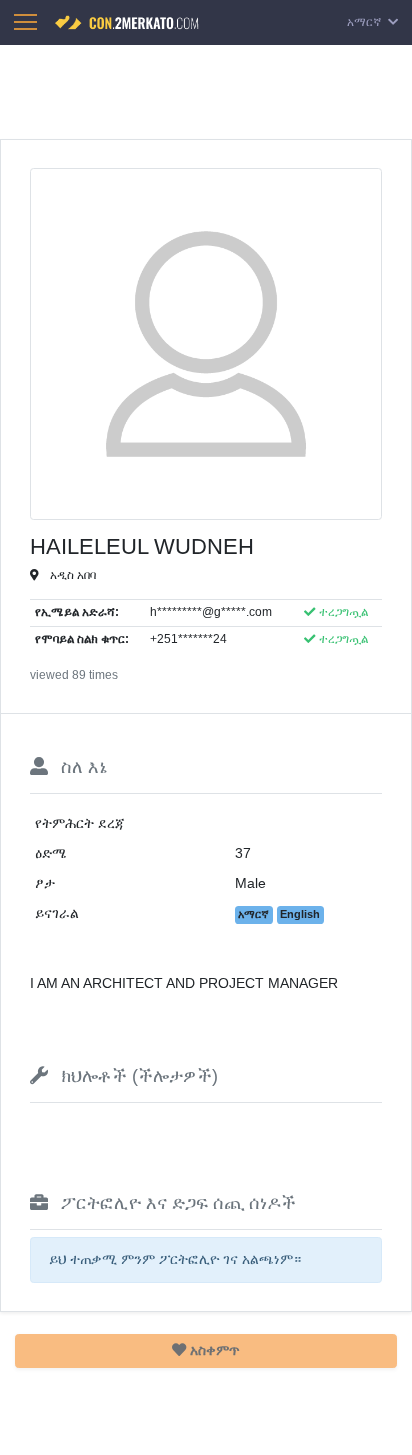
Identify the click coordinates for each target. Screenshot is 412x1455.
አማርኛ (365, 22)
